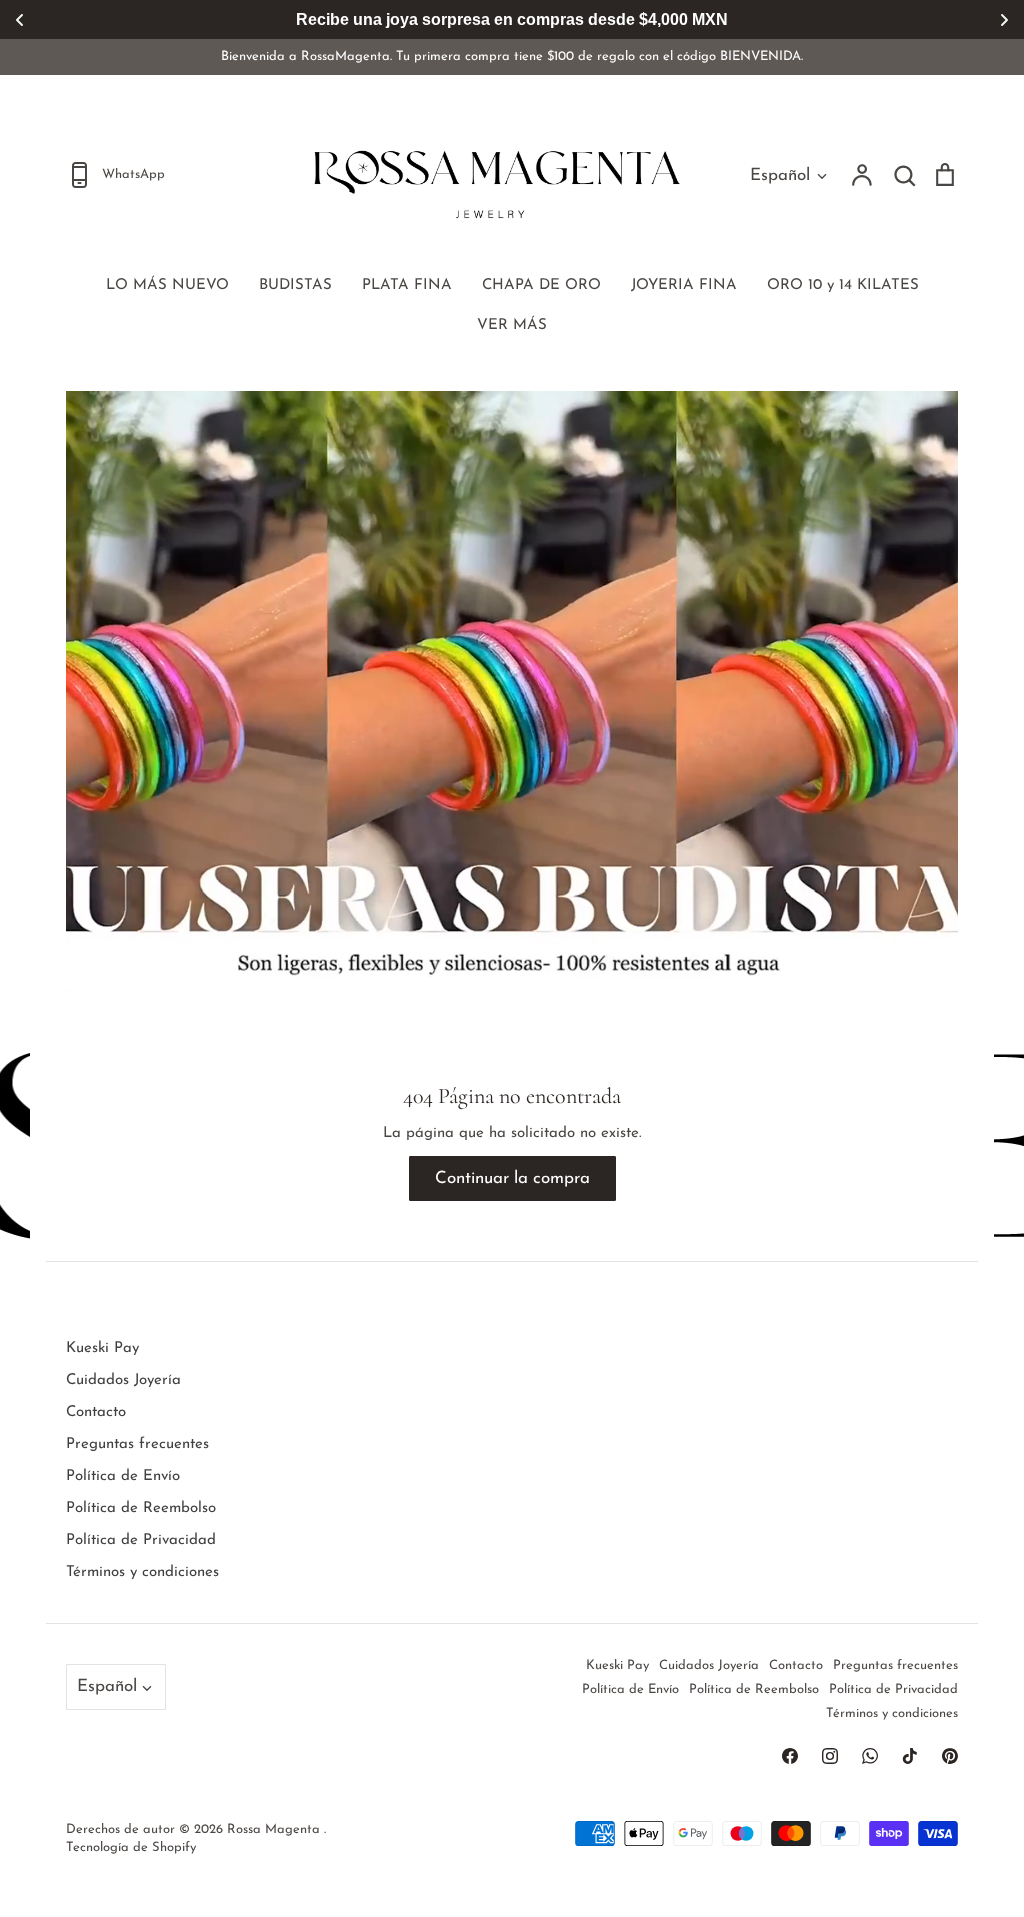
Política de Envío (123, 1476)
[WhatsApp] (870, 1756)
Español (780, 175)
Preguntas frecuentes (137, 1444)
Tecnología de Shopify (131, 1847)
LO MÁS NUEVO (167, 285)
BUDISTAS (295, 285)
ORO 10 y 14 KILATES (843, 285)
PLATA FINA (407, 285)
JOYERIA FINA (684, 285)
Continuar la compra (512, 1178)
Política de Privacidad (141, 1540)
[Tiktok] (910, 1756)
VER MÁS (512, 325)
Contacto (96, 1412)
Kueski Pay (102, 1348)
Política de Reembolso (141, 1508)
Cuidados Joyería (123, 1380)
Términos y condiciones (142, 1572)
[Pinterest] (950, 1756)
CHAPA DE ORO (541, 285)
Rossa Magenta (275, 1829)
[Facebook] (790, 1756)
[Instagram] (830, 1756)
